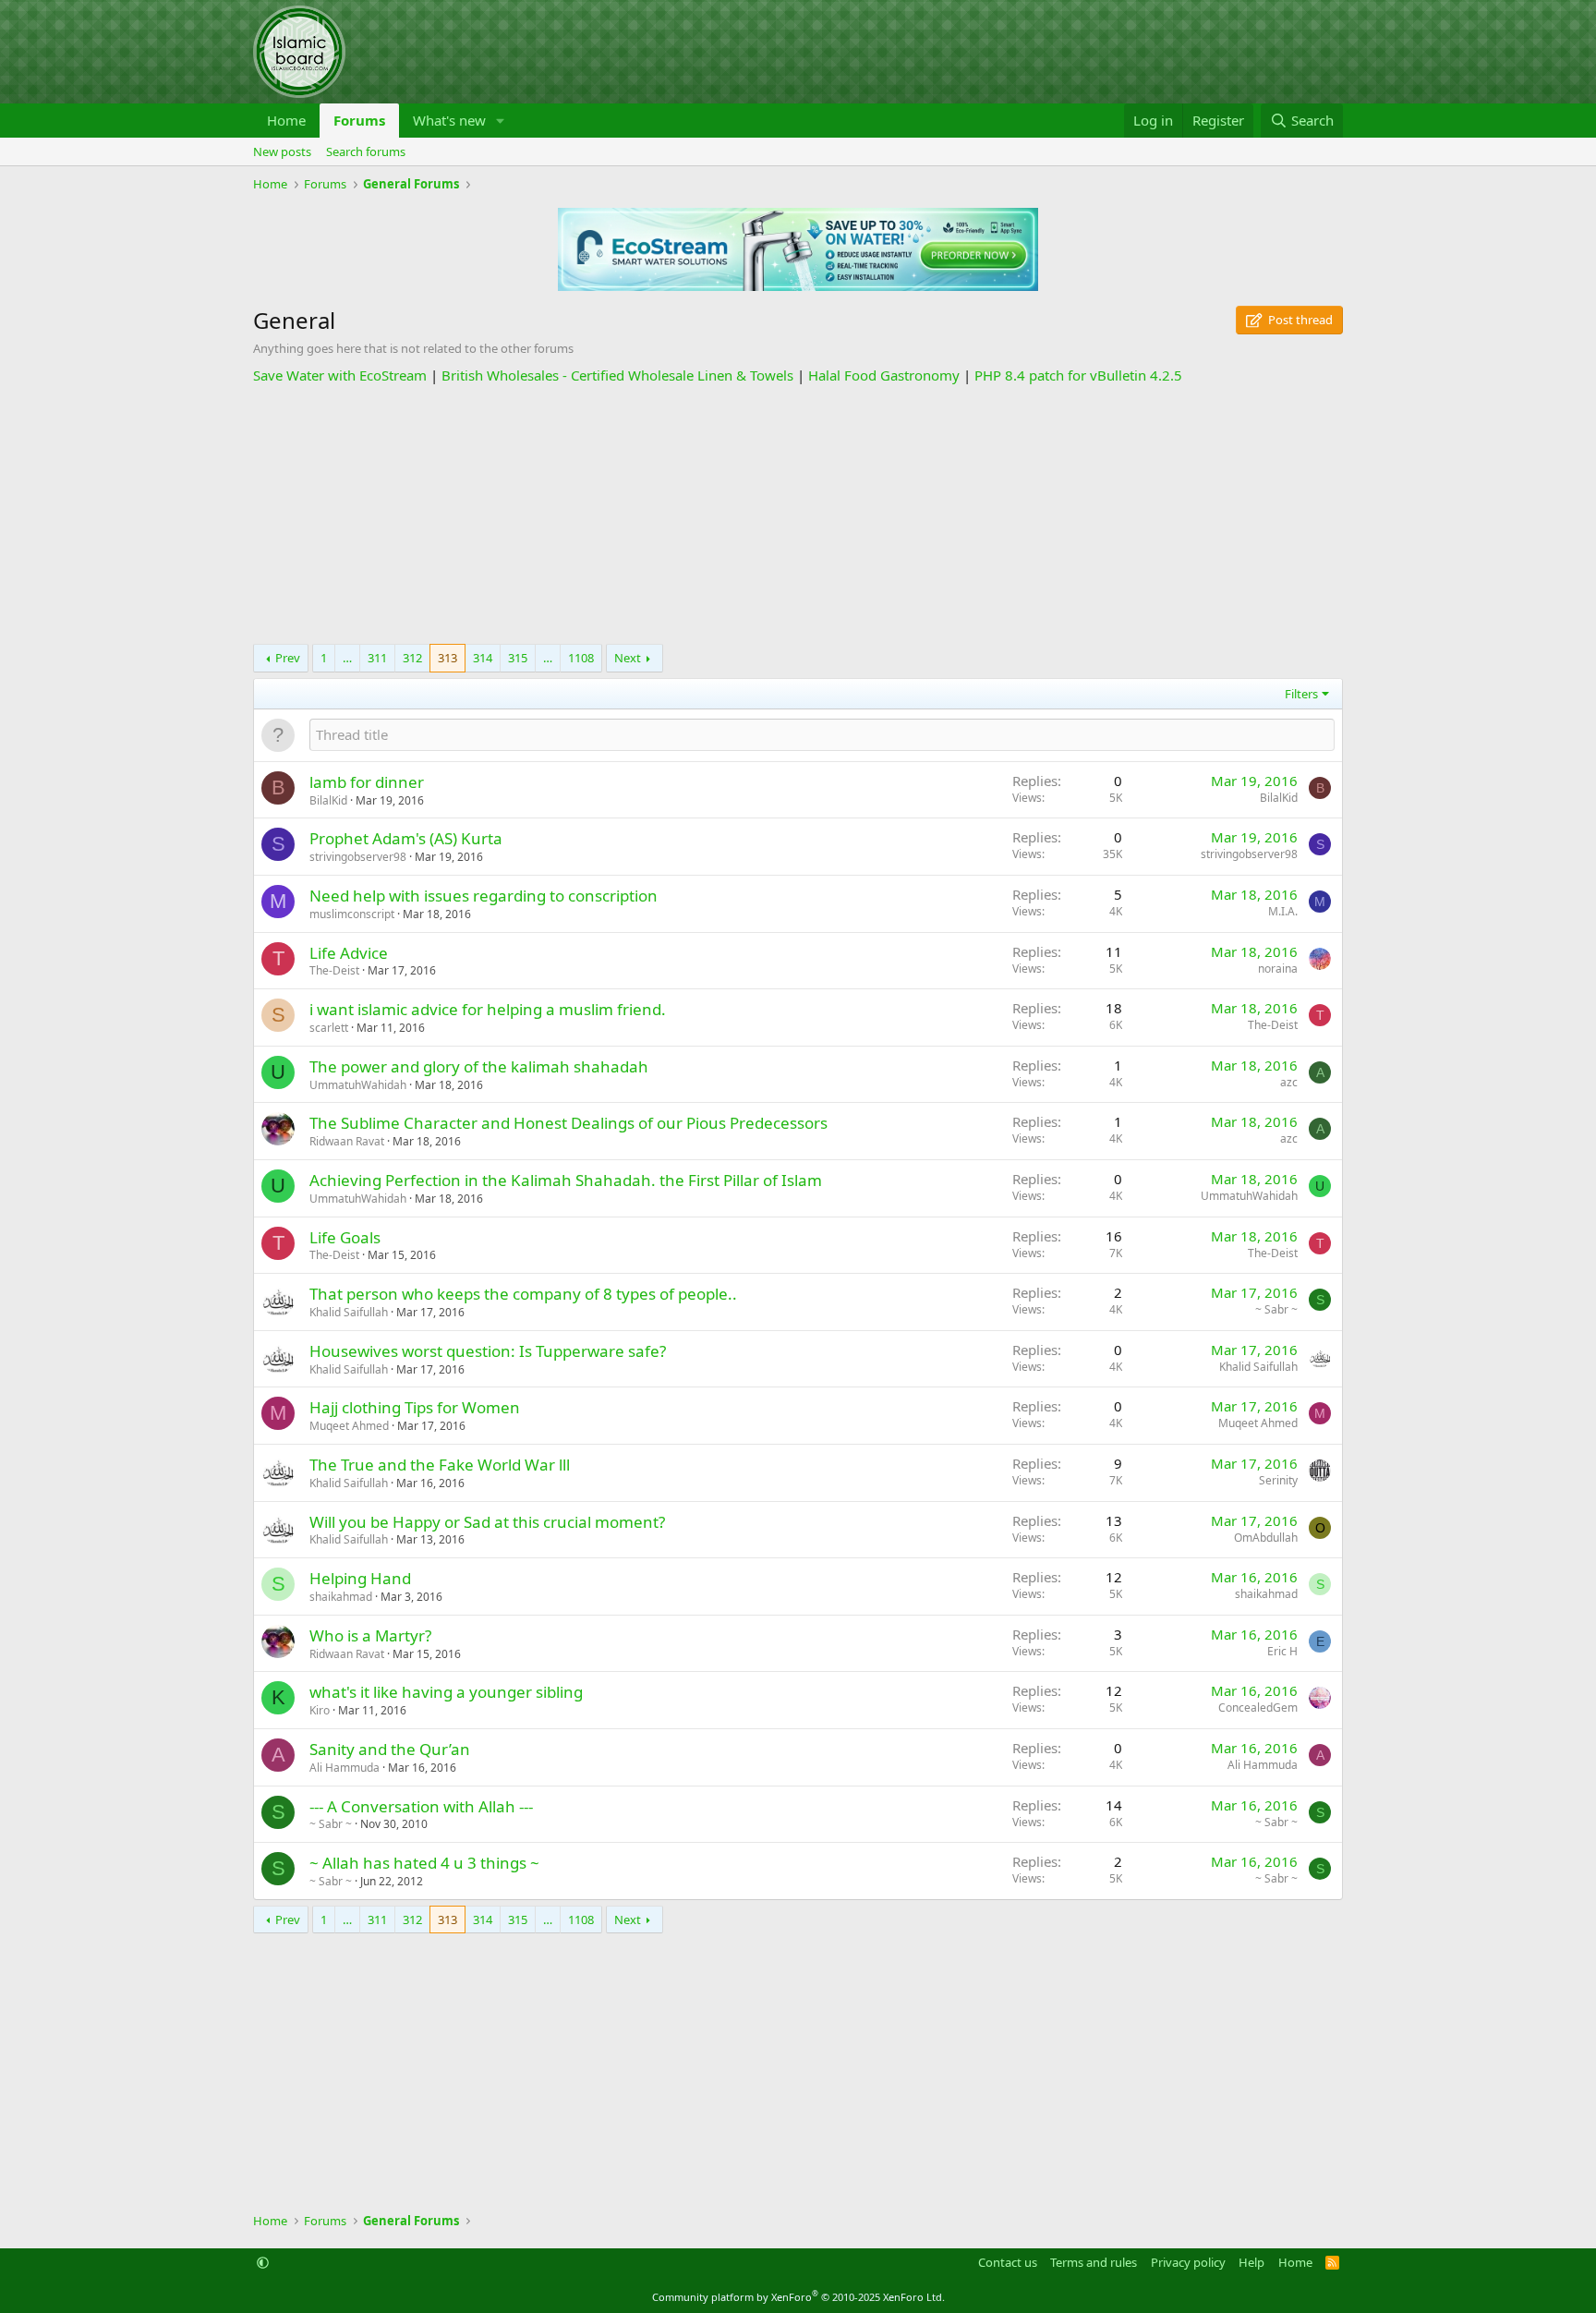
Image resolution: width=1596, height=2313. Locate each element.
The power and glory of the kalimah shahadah (479, 1066)
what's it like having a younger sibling (446, 1692)
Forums (359, 120)
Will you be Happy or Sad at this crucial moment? (487, 1522)
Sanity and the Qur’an (390, 1749)
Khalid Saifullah (349, 1312)
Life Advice (349, 953)
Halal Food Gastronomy (884, 375)
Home (286, 120)
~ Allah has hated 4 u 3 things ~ (424, 1863)
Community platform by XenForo (798, 2297)
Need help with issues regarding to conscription (484, 896)
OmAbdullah (1266, 1538)
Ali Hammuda (345, 1768)
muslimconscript (352, 914)
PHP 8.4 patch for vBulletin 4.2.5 (1078, 375)
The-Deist (334, 970)
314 (483, 658)
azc (1289, 1082)
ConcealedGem (1258, 1708)
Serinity (1278, 1480)
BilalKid (328, 800)
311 (377, 658)
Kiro (320, 1710)
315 (518, 658)
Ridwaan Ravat (347, 1141)
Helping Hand (360, 1578)
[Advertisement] (798, 515)
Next (628, 658)
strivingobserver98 (358, 857)
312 (412, 658)
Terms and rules (1094, 2262)
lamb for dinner (367, 782)
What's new (449, 120)
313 (447, 658)
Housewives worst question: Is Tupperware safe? (488, 1351)
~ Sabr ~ (1276, 1309)
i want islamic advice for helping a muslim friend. (488, 1009)
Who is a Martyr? (370, 1635)
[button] (501, 121)
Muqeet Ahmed (349, 1426)
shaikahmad (341, 1597)
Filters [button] (1301, 694)
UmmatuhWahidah (358, 1085)
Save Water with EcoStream (340, 375)
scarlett (329, 1028)
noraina (1278, 969)
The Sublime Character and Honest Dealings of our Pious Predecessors (568, 1123)
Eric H (1282, 1651)
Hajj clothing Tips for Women (415, 1407)
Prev (288, 658)
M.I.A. (1283, 911)
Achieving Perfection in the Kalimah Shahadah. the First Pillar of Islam (566, 1180)
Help (1251, 2262)
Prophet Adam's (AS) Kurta (406, 838)
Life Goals (345, 1237)
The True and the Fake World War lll (440, 1465)
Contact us (1008, 2262)
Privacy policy (1188, 2262)
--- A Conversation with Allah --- (421, 1806)
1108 (581, 658)
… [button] (347, 658)
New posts (282, 151)
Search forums (366, 151)
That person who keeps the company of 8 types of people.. (523, 1294)
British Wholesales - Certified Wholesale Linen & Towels (617, 375)
